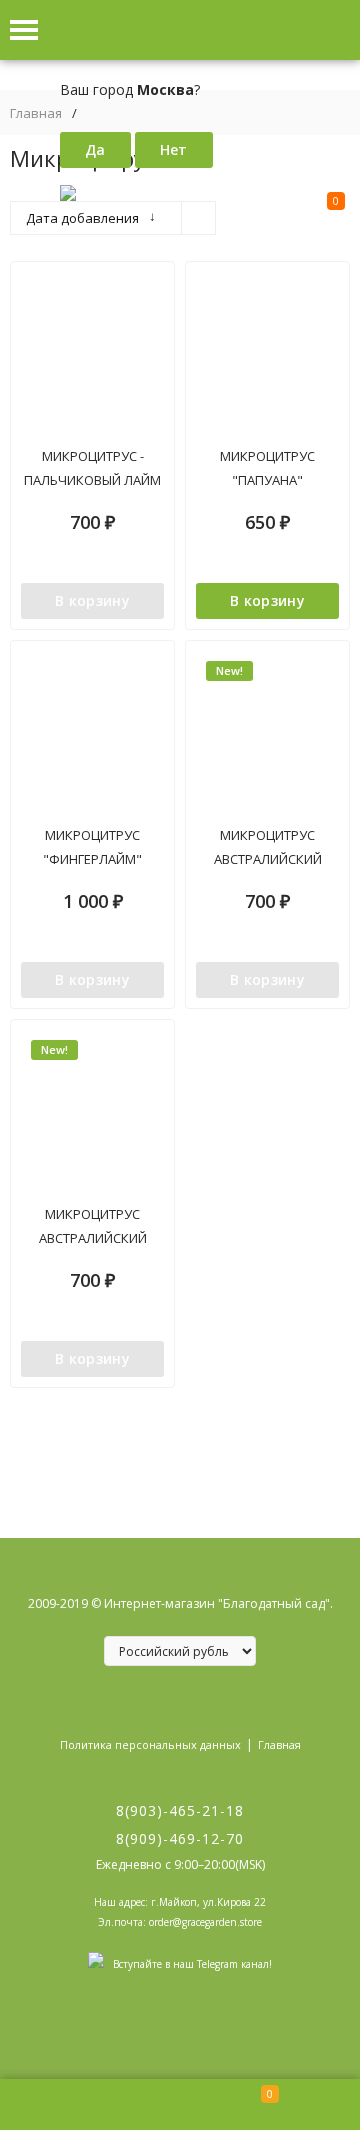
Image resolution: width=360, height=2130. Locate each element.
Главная (36, 113)
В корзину (92, 600)
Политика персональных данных (150, 1744)
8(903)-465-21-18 (180, 1810)
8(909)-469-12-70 (180, 1838)
